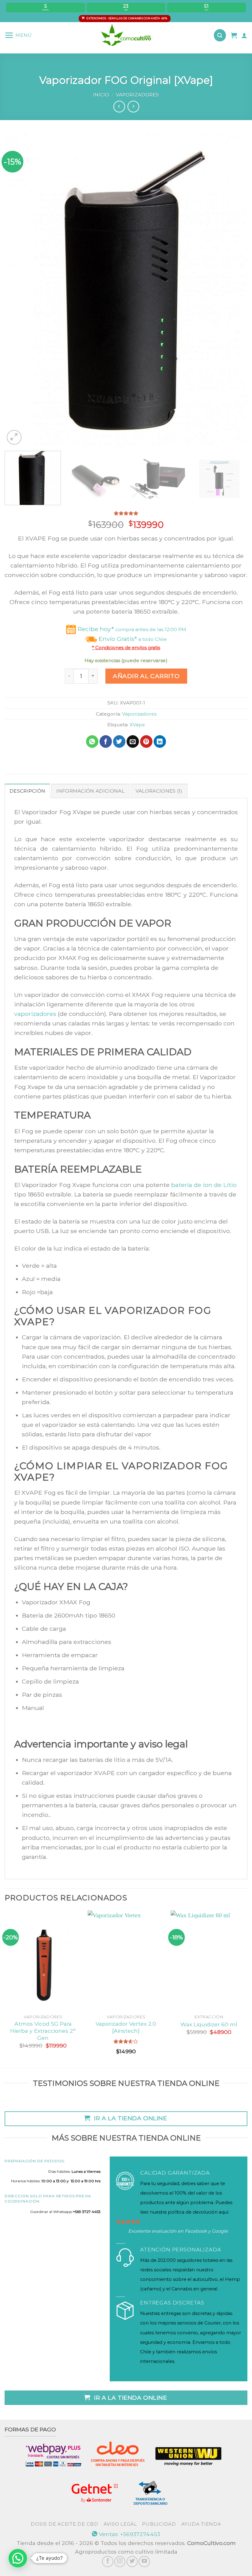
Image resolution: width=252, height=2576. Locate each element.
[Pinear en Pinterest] (146, 742)
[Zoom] (14, 437)
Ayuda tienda (201, 2524)
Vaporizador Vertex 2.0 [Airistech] (126, 2027)
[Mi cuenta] (244, 35)
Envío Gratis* (132, 639)
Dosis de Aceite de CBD (64, 2524)
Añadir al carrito (146, 676)
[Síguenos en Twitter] (132, 2562)
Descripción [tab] (27, 791)
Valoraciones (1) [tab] (159, 791)
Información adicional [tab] (90, 791)
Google (220, 2231)
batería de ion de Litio (204, 1185)
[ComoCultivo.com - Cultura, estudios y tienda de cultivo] (126, 35)
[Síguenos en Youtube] (144, 2562)
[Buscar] (220, 35)
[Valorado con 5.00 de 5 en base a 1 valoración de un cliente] (126, 513)
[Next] (235, 289)
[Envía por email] (133, 742)
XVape (137, 725)
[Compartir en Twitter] (119, 742)
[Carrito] (234, 35)
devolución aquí (211, 2212)
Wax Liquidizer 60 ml (209, 2024)
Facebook (196, 2231)
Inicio (101, 95)
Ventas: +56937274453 (129, 2534)
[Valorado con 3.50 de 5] (126, 2041)
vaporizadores (35, 1014)
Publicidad (159, 2524)
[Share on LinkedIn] (160, 742)
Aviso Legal (120, 2524)
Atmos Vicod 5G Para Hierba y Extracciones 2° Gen (43, 2031)
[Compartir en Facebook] (106, 742)
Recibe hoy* (131, 629)
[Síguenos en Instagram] (120, 2562)
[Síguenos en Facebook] (108, 2562)
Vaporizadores (137, 95)
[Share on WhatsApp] (92, 742)
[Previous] (17, 289)
